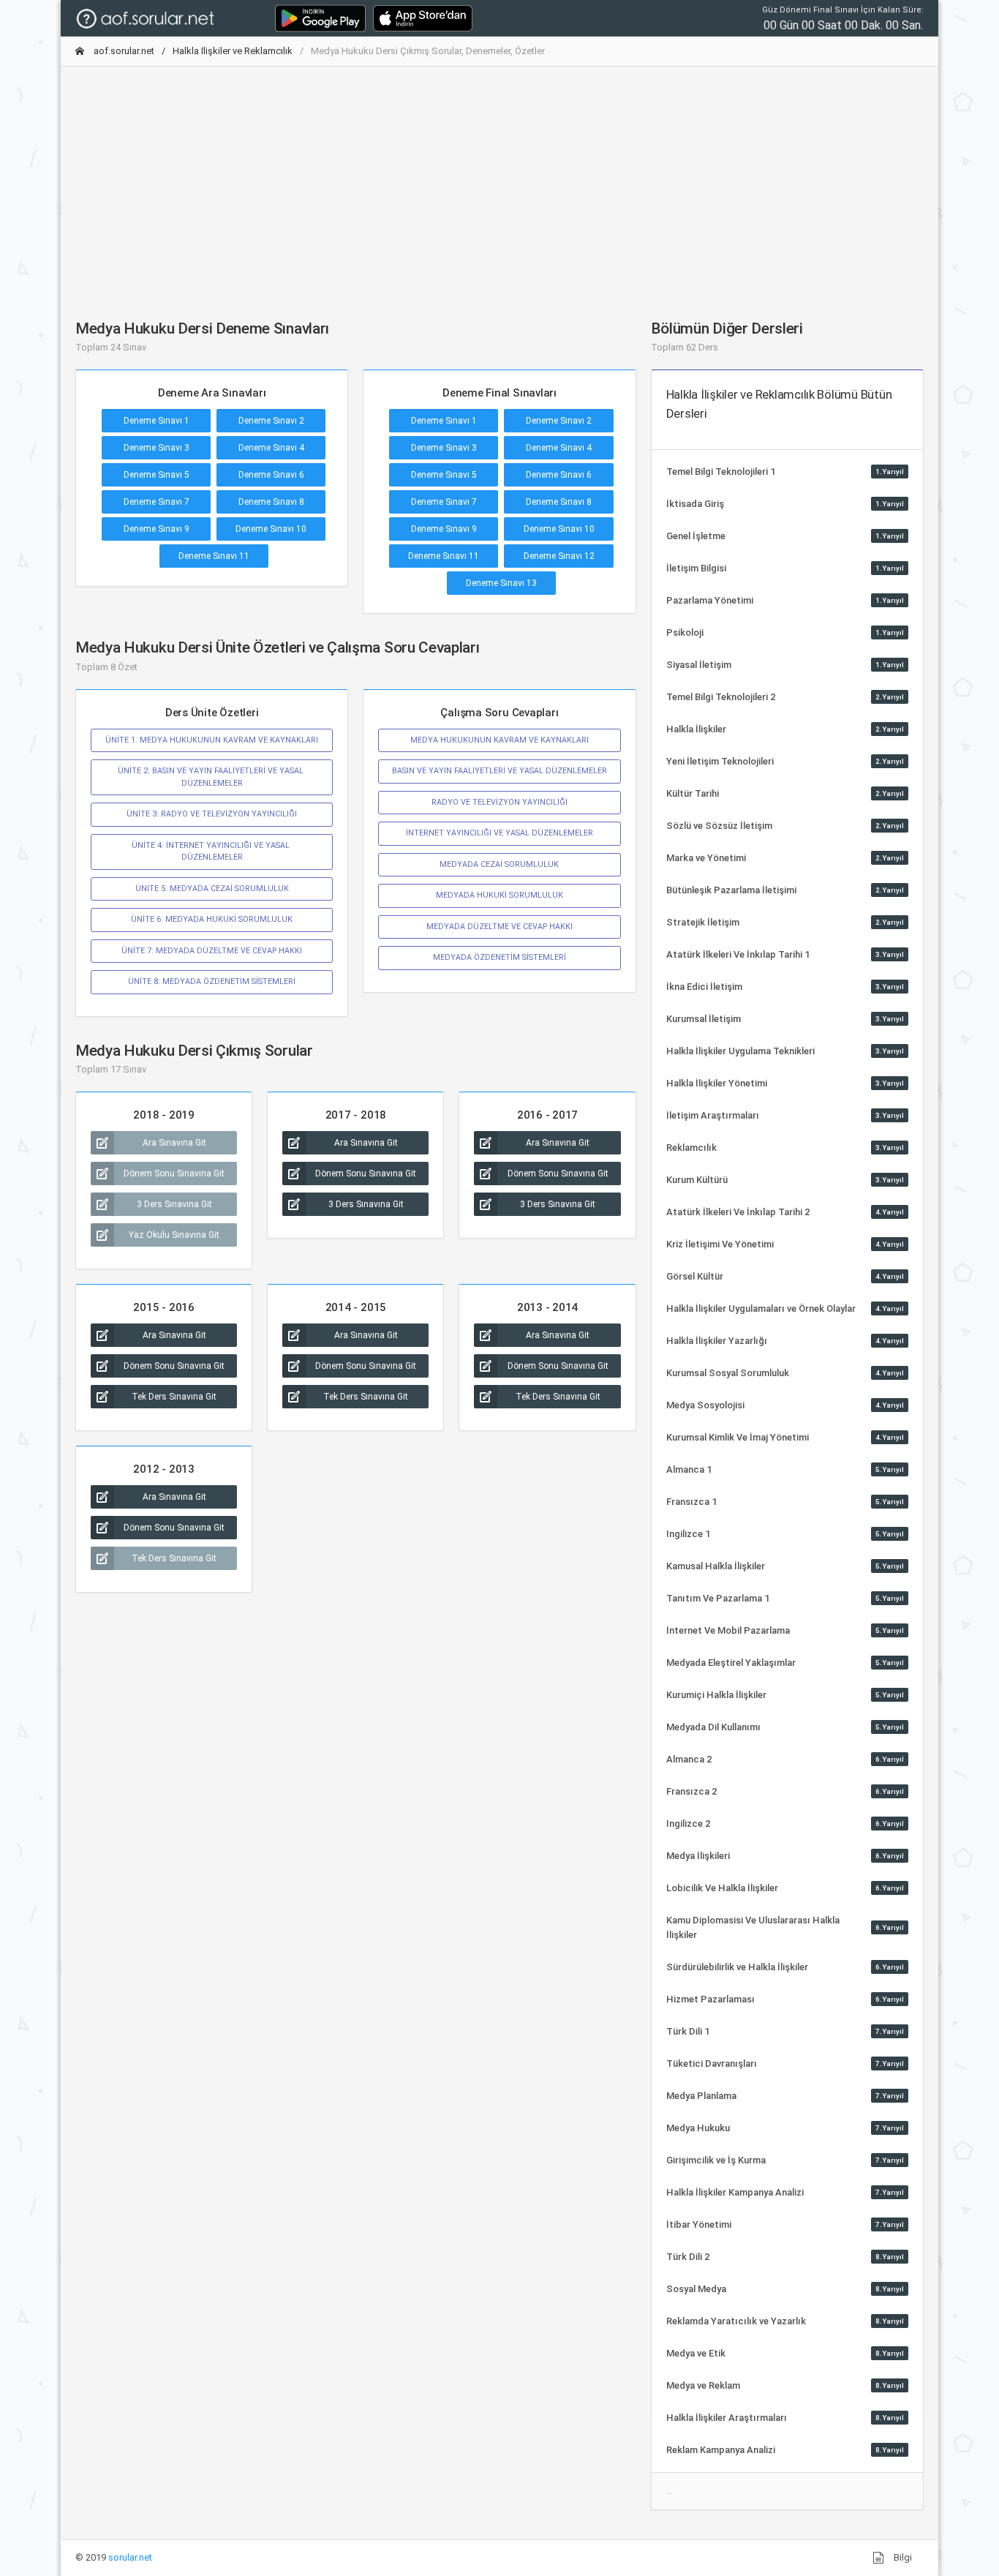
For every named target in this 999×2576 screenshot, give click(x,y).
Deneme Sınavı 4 (271, 448)
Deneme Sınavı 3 (157, 448)
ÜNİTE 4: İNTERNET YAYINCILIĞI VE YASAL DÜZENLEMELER (212, 851)
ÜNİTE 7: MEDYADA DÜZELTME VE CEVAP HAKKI (212, 951)
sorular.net (130, 2557)
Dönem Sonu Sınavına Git (174, 1174)
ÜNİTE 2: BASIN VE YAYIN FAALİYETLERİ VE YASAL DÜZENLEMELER (212, 777)
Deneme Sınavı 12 (559, 556)
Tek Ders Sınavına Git (174, 1397)
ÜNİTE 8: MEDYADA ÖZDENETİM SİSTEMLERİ (212, 981)
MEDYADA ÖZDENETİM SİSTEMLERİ (499, 957)
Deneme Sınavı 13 (501, 583)
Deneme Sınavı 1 (157, 421)
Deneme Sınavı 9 (157, 529)
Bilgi (902, 2557)
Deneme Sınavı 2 (271, 421)
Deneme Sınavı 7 (157, 502)
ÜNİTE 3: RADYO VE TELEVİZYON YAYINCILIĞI (212, 814)
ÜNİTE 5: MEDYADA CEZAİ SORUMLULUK (212, 889)
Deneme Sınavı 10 (271, 529)
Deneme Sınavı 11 (214, 556)
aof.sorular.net (123, 51)
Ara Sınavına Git (174, 1143)
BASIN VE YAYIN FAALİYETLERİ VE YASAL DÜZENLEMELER (499, 771)
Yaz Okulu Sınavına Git (174, 1235)
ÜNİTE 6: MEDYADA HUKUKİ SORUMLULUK (212, 919)
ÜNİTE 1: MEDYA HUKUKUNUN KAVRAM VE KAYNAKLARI (212, 740)
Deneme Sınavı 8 (271, 502)
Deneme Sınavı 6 (271, 475)
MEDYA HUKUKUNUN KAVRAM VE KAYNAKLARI (499, 740)
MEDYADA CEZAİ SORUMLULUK (499, 864)
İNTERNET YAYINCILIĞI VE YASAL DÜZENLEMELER (499, 833)
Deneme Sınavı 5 (157, 475)
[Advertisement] (499, 181)
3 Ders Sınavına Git (174, 1204)
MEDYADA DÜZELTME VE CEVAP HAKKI (499, 927)
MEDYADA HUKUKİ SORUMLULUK (499, 895)
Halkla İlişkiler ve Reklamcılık (233, 51)
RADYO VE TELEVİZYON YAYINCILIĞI (499, 802)
